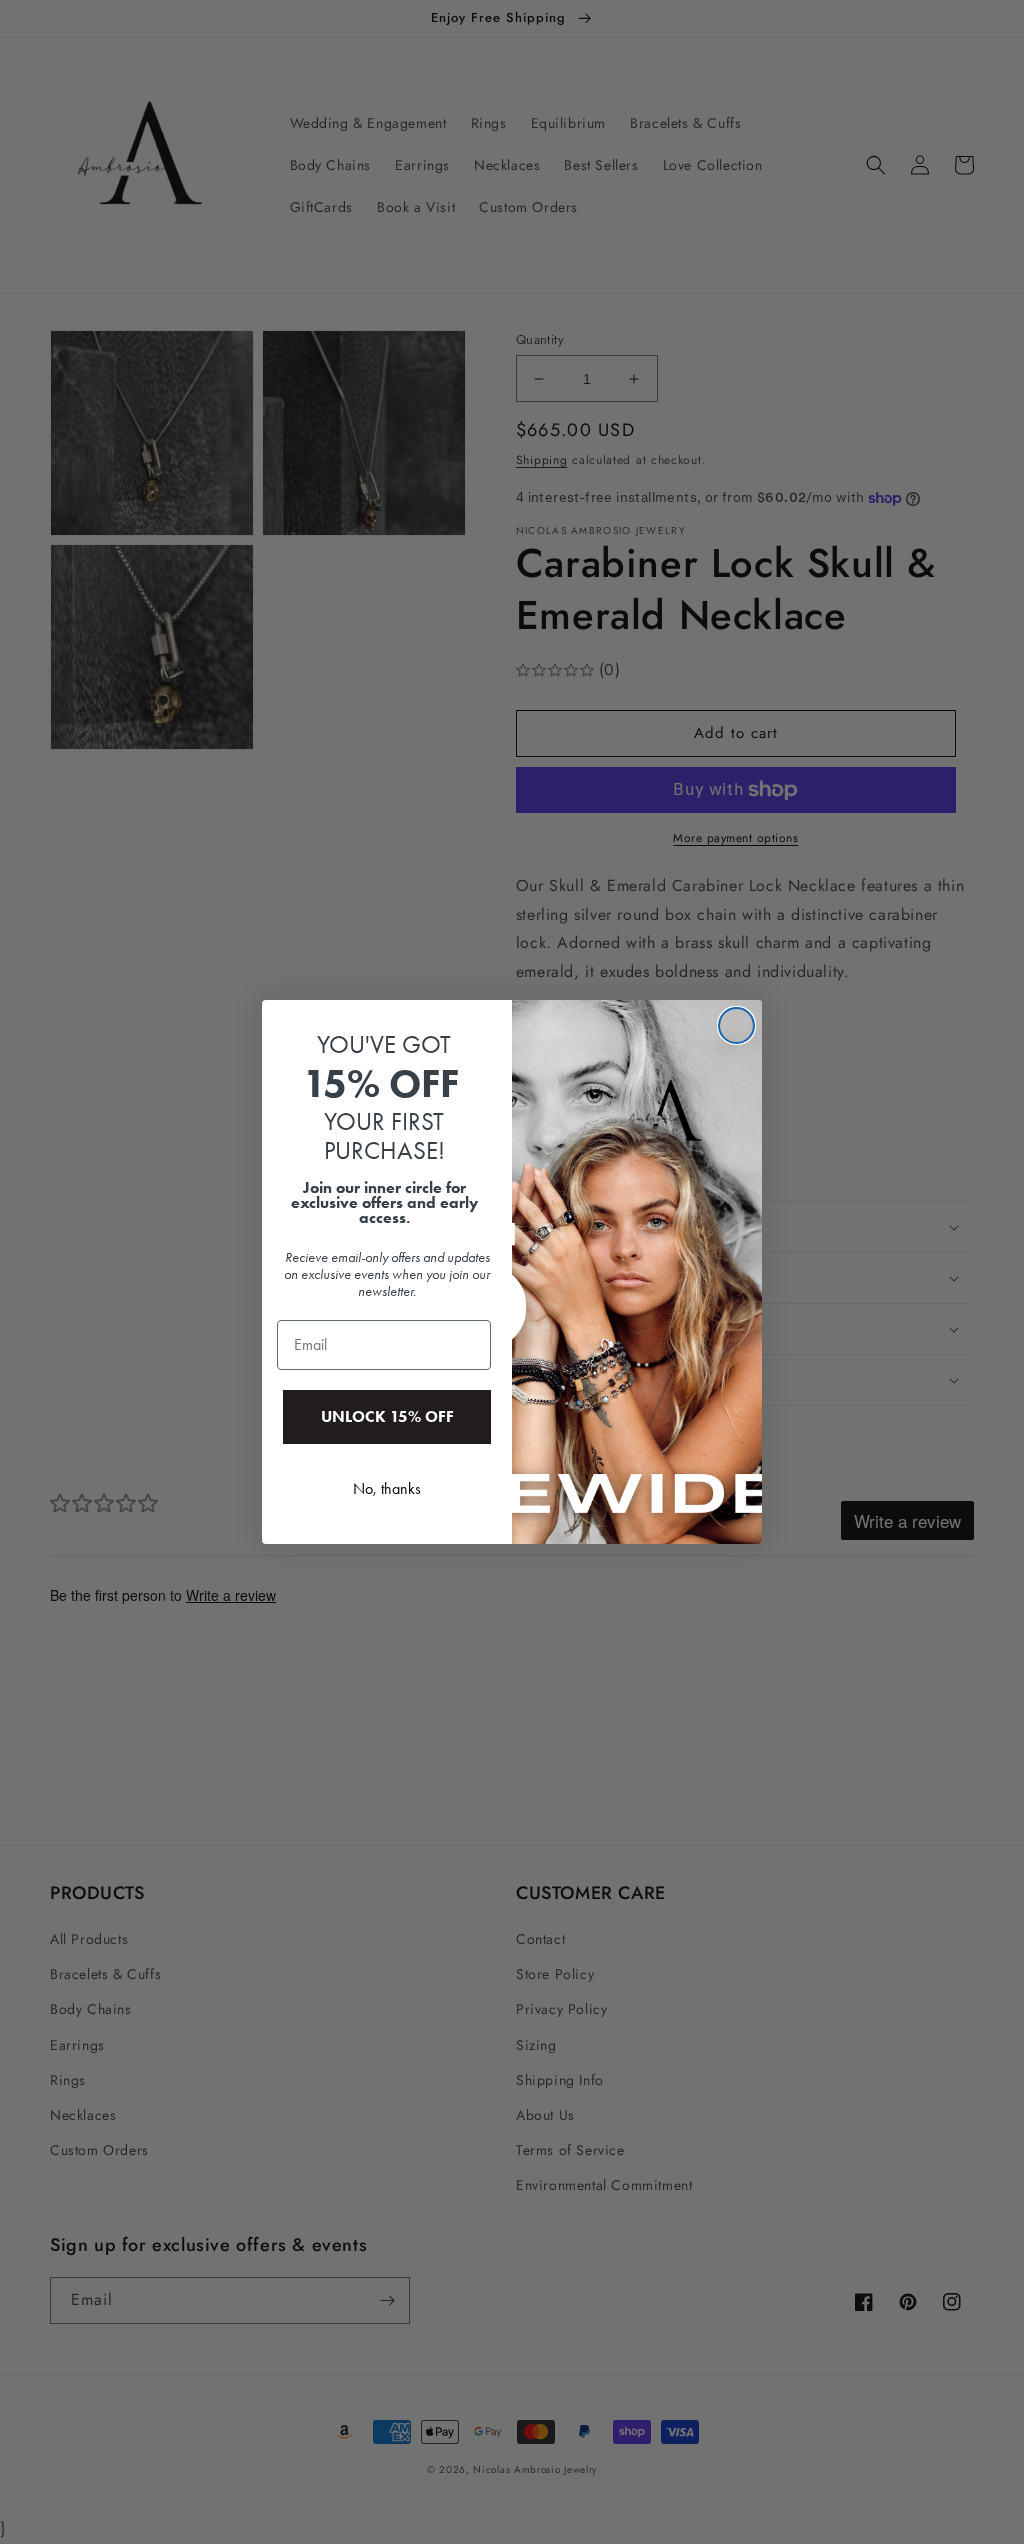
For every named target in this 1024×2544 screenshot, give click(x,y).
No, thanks (387, 1488)
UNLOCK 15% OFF (387, 1416)
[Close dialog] (736, 1025)
